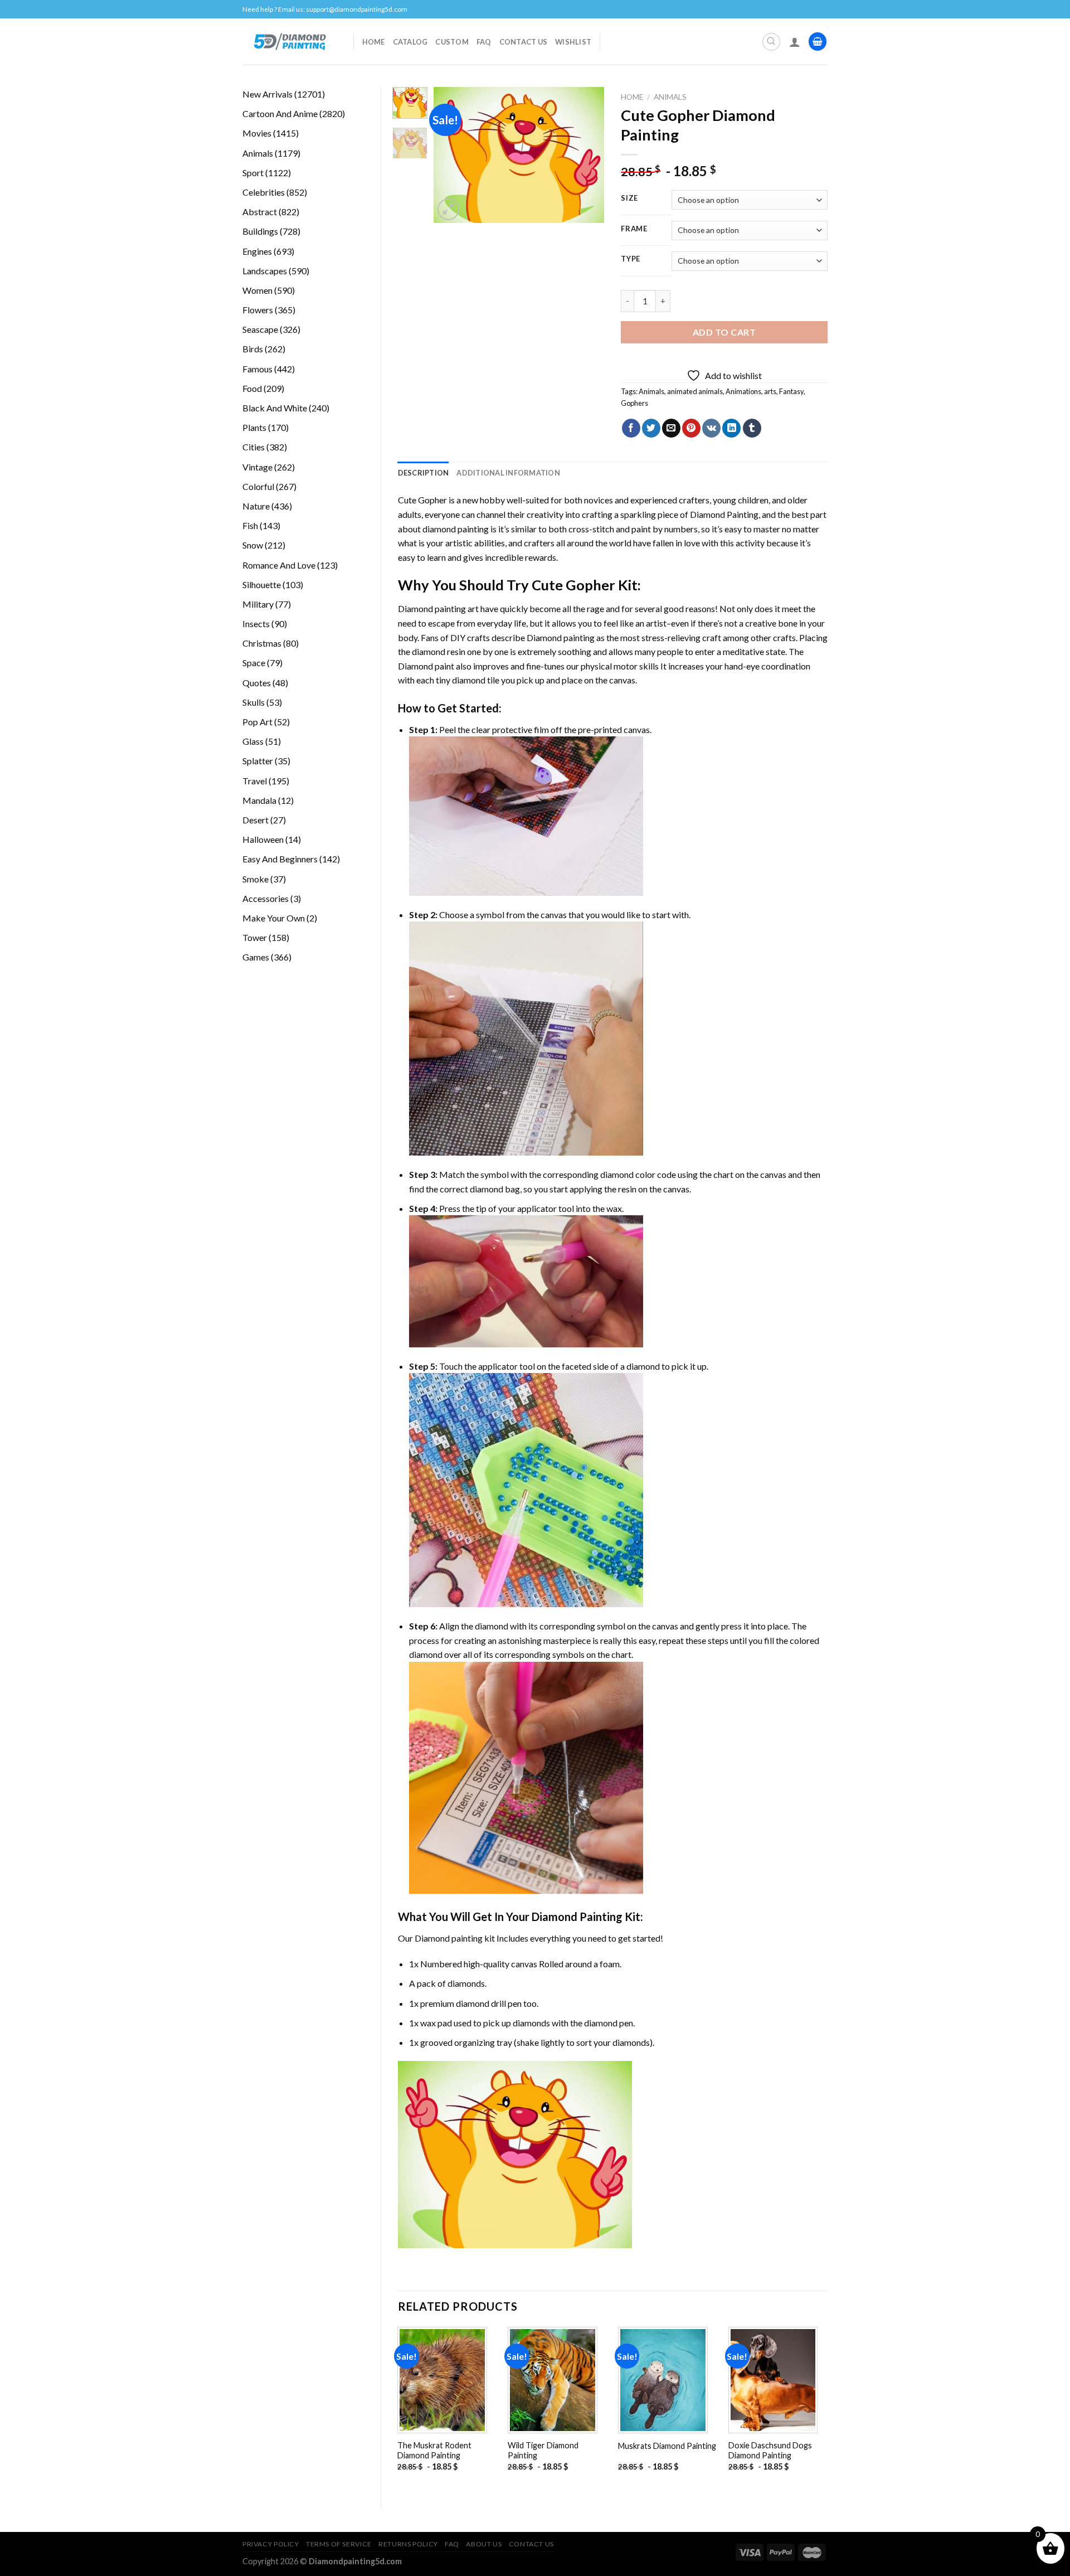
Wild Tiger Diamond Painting (543, 2451)
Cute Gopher (422, 500)
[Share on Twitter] (651, 428)
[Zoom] (448, 209)
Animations (743, 391)
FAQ (484, 42)
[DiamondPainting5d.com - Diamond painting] (290, 41)
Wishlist (573, 42)
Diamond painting (561, 637)
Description (424, 473)
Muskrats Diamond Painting (667, 2446)
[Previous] (451, 155)
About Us (484, 2544)
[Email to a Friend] (671, 428)
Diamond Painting (724, 514)
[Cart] (818, 42)
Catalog (410, 42)
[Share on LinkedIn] (731, 428)
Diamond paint (426, 666)
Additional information (508, 473)
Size (629, 198)
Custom (452, 42)
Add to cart (724, 332)
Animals (670, 97)
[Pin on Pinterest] (691, 428)
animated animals (695, 391)
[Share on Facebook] (631, 428)
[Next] (587, 155)
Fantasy (791, 391)
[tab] (424, 473)
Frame (634, 229)
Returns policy (408, 2544)
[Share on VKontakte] (711, 428)
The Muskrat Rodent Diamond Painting (434, 2451)
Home (374, 42)
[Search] (771, 42)
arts (770, 391)
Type (631, 259)
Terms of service (339, 2544)
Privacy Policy (271, 2544)
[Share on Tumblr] (752, 428)
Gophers (634, 403)
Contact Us (524, 42)
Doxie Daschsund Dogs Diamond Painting (770, 2451)
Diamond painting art (438, 608)
